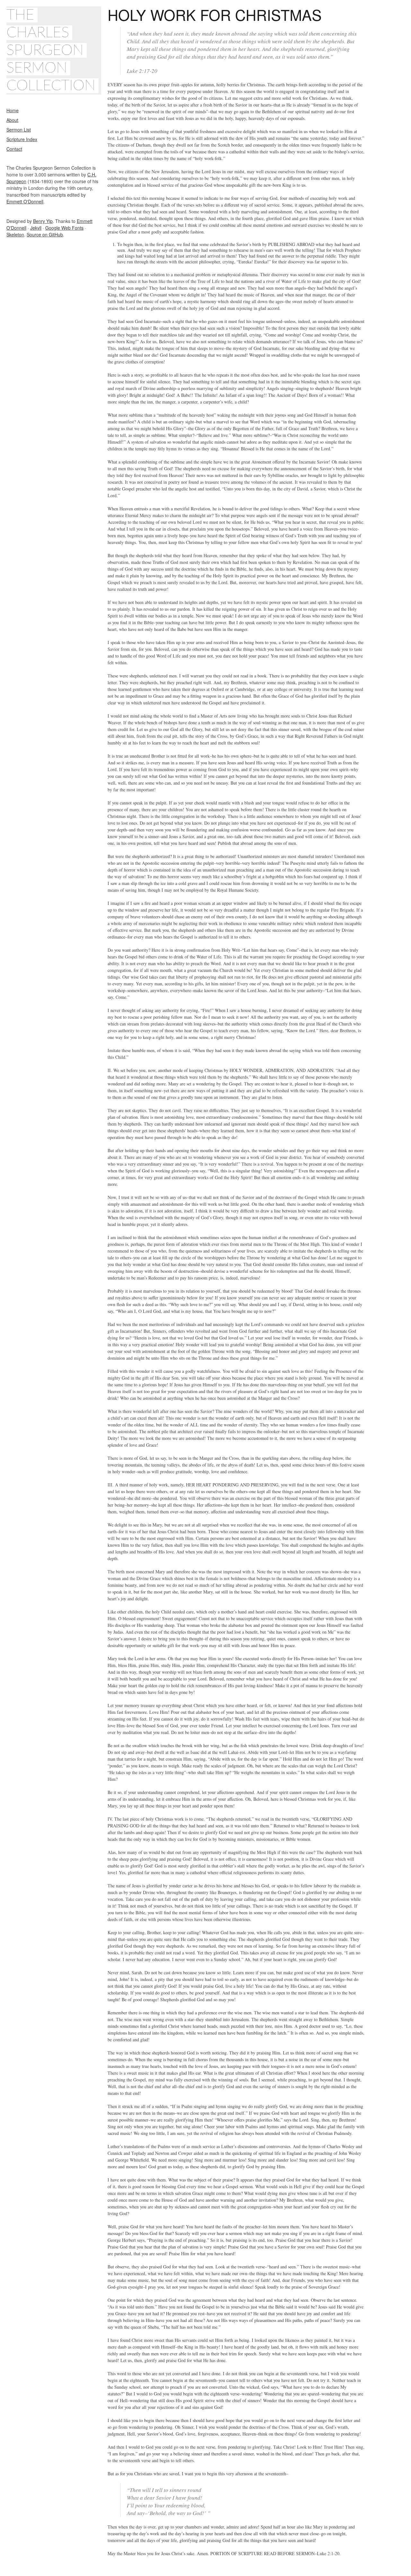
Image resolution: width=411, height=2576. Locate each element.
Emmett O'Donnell (25, 201)
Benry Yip (43, 221)
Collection (51, 86)
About (12, 120)
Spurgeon (45, 50)
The (20, 15)
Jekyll (36, 228)
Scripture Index (22, 139)
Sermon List (19, 130)
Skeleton (15, 234)
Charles (38, 33)
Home (13, 110)
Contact (14, 149)
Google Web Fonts (64, 228)
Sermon (37, 68)
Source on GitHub (45, 234)
